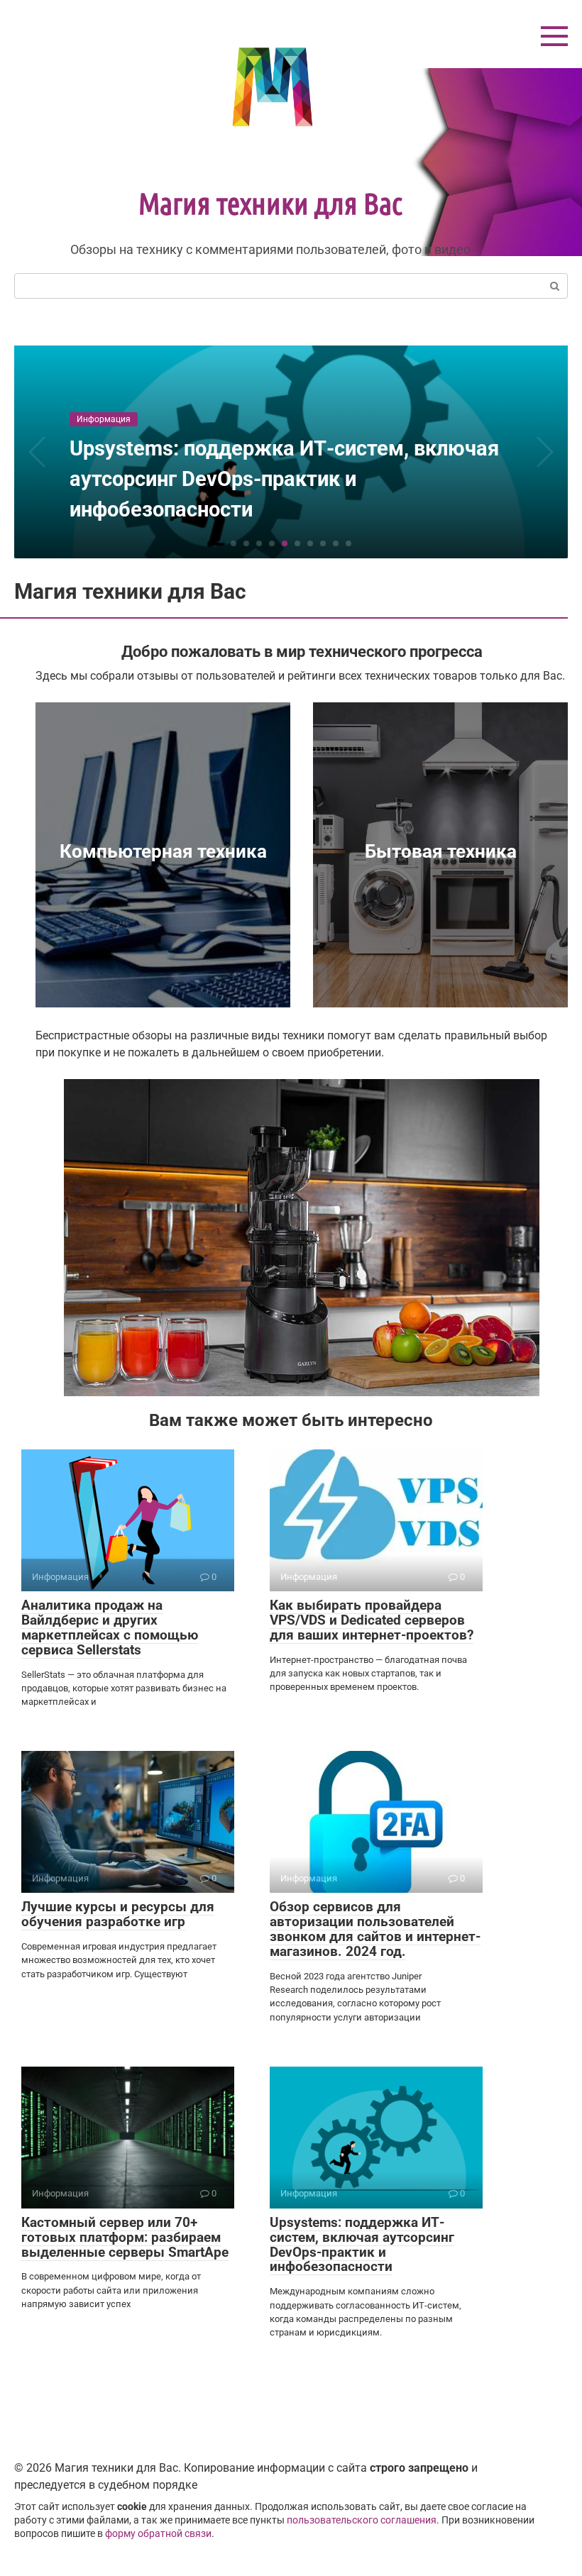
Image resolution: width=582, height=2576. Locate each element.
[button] (234, 543)
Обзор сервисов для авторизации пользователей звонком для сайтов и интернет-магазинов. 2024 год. (375, 1929)
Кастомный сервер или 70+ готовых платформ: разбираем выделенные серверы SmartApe (125, 2237)
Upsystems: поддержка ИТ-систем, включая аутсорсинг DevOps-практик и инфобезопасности (362, 2245)
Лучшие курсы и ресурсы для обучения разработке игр (118, 1914)
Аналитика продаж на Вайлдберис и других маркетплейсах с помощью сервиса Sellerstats (110, 1627)
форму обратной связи (158, 2534)
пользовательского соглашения (362, 2520)
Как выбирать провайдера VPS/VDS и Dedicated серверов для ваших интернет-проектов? (372, 1620)
